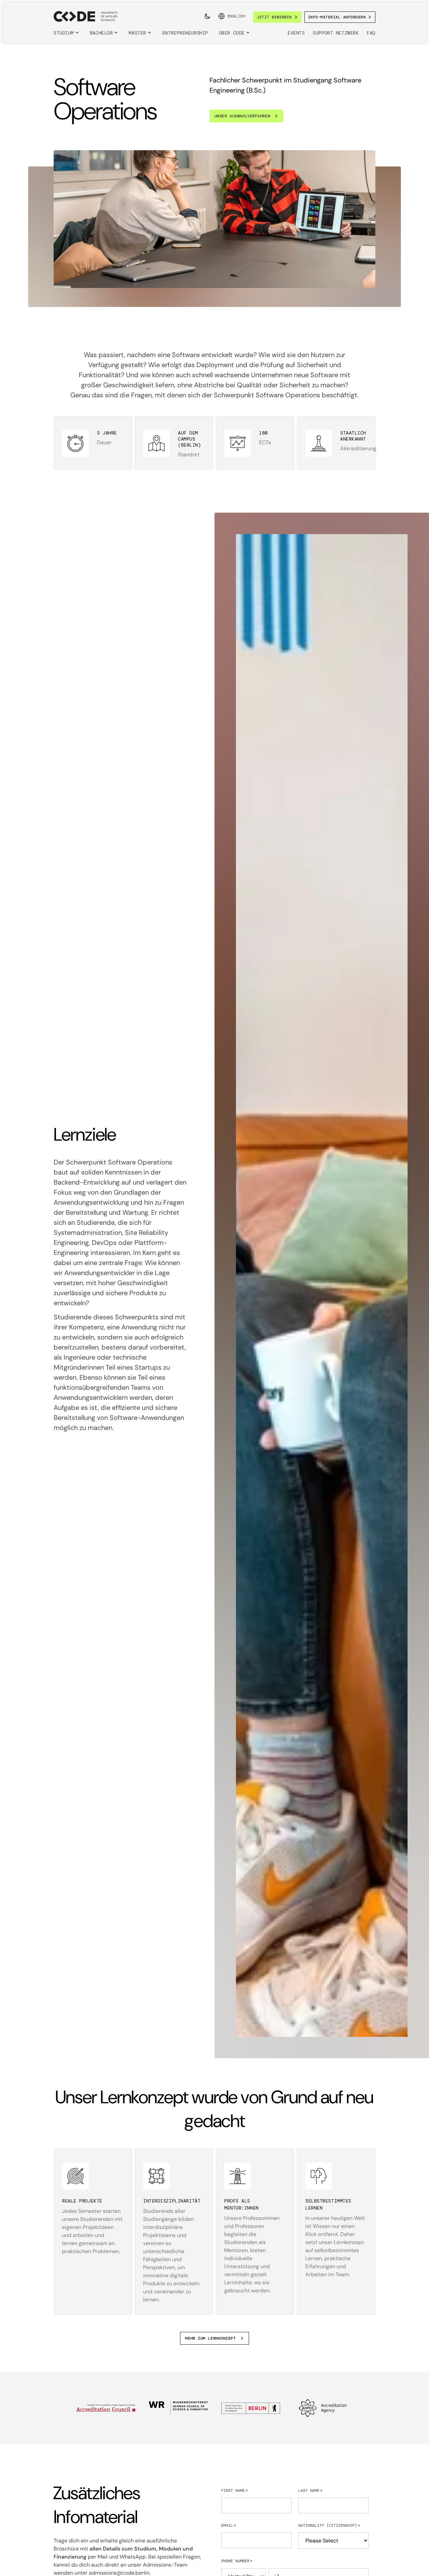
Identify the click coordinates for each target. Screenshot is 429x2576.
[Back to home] (86, 16)
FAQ (371, 33)
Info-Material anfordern (337, 17)
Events (296, 33)
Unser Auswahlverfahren (242, 116)
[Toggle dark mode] (207, 16)
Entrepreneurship (185, 33)
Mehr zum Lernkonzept (210, 2338)
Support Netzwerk (336, 33)
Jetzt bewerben (274, 17)
